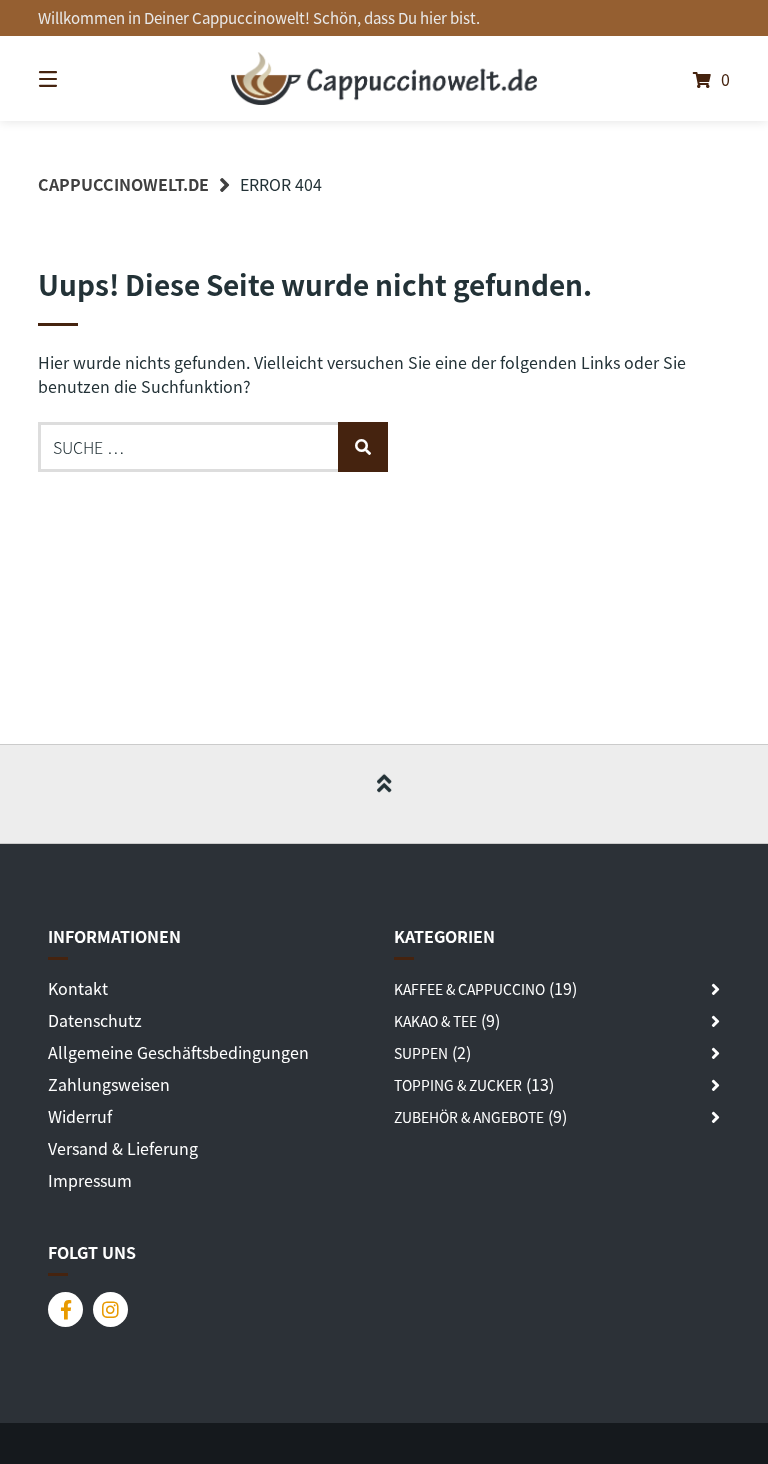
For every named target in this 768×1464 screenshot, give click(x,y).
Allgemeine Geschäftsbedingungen (178, 1052)
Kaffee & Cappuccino (469, 989)
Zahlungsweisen (109, 1084)
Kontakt (78, 988)
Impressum (90, 1180)
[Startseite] (384, 78)
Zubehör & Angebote (469, 1117)
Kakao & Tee (435, 1021)
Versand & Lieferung (123, 1148)
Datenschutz (95, 1020)
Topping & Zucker (458, 1085)
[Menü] (83, 78)
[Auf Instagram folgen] (110, 1309)
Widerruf (80, 1116)
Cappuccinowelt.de (123, 184)
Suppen (421, 1053)
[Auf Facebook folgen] (65, 1309)
